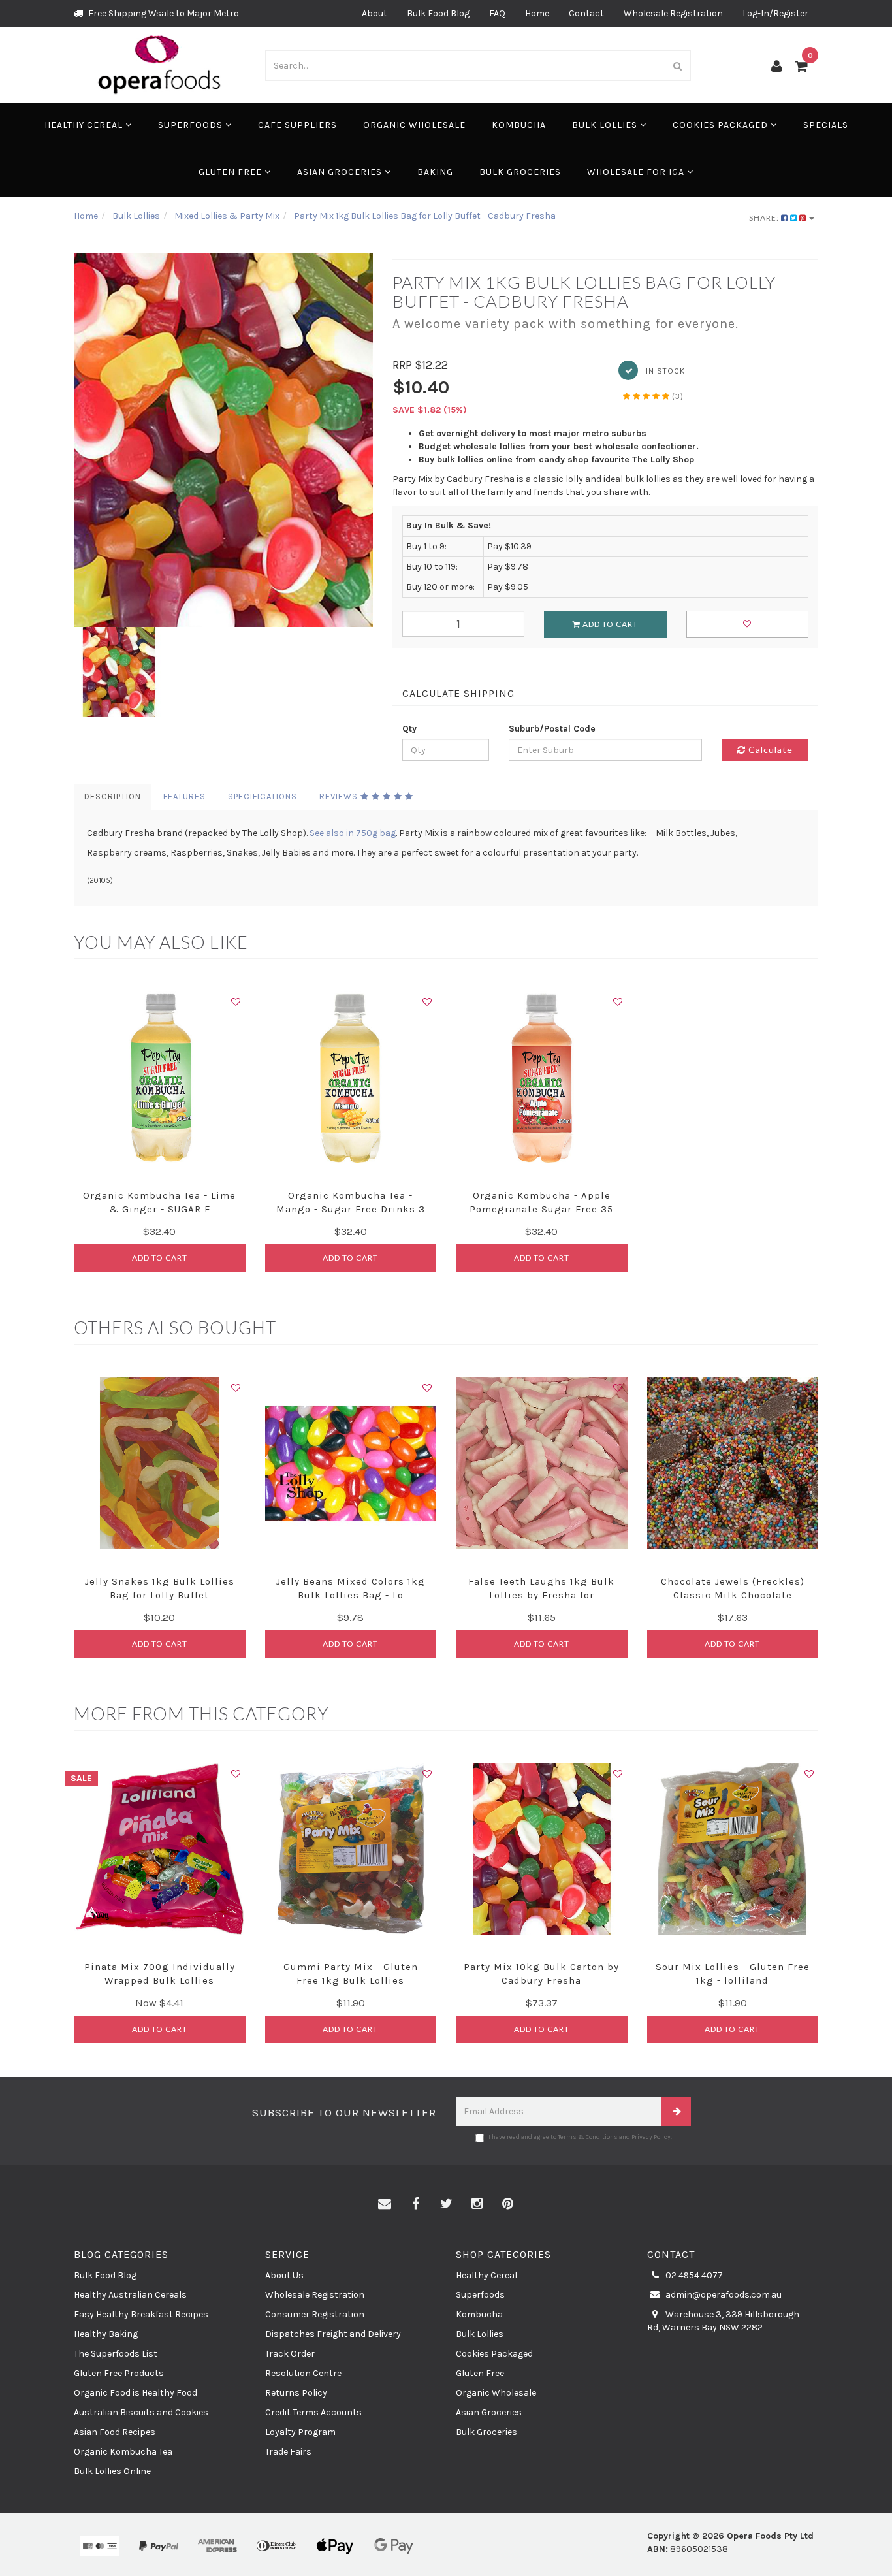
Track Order (290, 2354)
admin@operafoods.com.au (723, 2295)
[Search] (678, 66)
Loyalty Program (300, 2432)
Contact (586, 13)
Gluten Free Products (119, 2373)
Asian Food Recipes (115, 2432)
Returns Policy (296, 2393)
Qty (409, 729)
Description (113, 797)
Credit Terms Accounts (313, 2412)
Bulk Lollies (606, 125)
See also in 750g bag (353, 833)
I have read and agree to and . (580, 2137)
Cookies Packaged (722, 125)
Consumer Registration (315, 2314)
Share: (765, 218)
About (374, 13)
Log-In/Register (775, 13)
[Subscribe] (676, 2111)
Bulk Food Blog (438, 13)
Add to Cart (609, 624)
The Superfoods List (116, 2354)
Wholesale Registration (673, 13)
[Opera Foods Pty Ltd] (160, 64)
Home (537, 13)
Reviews (340, 797)
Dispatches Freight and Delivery (333, 2334)
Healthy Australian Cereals (130, 2295)
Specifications (263, 797)
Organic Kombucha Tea (123, 2452)
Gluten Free (231, 172)
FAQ (497, 13)
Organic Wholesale (414, 125)
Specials (826, 125)
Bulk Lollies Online (112, 2471)
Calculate (769, 749)
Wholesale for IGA (637, 172)
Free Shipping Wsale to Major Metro (163, 13)
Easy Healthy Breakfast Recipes (141, 2314)
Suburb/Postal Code (552, 729)
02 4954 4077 (693, 2275)
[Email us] (385, 2204)
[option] (223, 440)
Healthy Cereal (85, 125)
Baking (435, 172)
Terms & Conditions (588, 2137)
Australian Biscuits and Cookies (141, 2412)
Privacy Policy (651, 2137)
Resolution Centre (303, 2373)
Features (184, 797)
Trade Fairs (288, 2452)
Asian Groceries (341, 172)
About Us (284, 2275)
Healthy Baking (106, 2334)
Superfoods (192, 125)
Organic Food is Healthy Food (135, 2393)
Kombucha (519, 125)
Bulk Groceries (520, 172)
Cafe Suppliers (297, 125)
